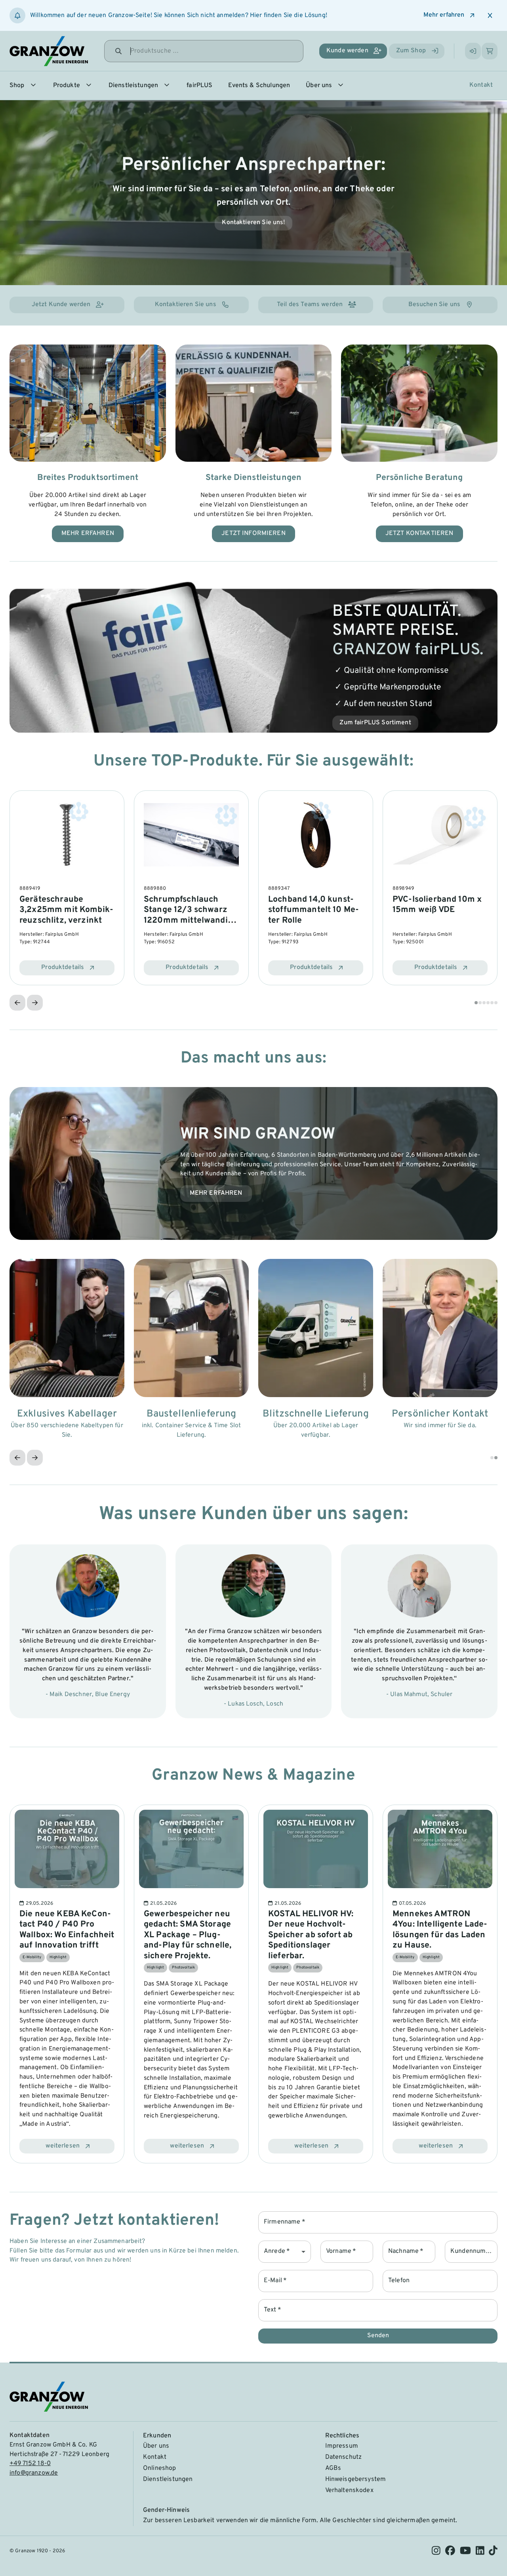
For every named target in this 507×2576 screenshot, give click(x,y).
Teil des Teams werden (310, 305)
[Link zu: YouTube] (465, 2553)
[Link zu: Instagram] (436, 2553)
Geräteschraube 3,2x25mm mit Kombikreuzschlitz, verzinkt (66, 910)
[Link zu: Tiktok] (493, 2553)
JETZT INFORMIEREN (253, 533)
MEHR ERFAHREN (88, 533)
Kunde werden (347, 51)
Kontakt (481, 85)
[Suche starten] (118, 51)
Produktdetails (63, 967)
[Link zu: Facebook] (450, 2553)
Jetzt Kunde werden (61, 305)
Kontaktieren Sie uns (186, 305)
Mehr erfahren (444, 15)
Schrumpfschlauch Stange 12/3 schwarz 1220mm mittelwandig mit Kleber (188, 915)
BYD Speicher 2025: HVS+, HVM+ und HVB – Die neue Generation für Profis (439, 1930)
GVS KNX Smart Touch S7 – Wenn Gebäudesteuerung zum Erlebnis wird (64, 1930)
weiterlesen (63, 2146)
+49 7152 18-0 (30, 2464)
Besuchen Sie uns (434, 305)
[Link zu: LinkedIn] (480, 2553)
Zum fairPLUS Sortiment (375, 723)
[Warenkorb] (490, 51)
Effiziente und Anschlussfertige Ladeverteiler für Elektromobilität (191, 1930)
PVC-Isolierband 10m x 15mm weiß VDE (437, 905)
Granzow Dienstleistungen (254, 223)
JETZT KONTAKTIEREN (419, 533)
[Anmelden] (473, 51)
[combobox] (285, 2252)
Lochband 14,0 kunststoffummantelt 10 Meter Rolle (314, 910)
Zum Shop (411, 51)
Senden (378, 2336)
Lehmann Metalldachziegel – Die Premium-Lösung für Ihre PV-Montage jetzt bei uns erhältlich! (312, 1935)
